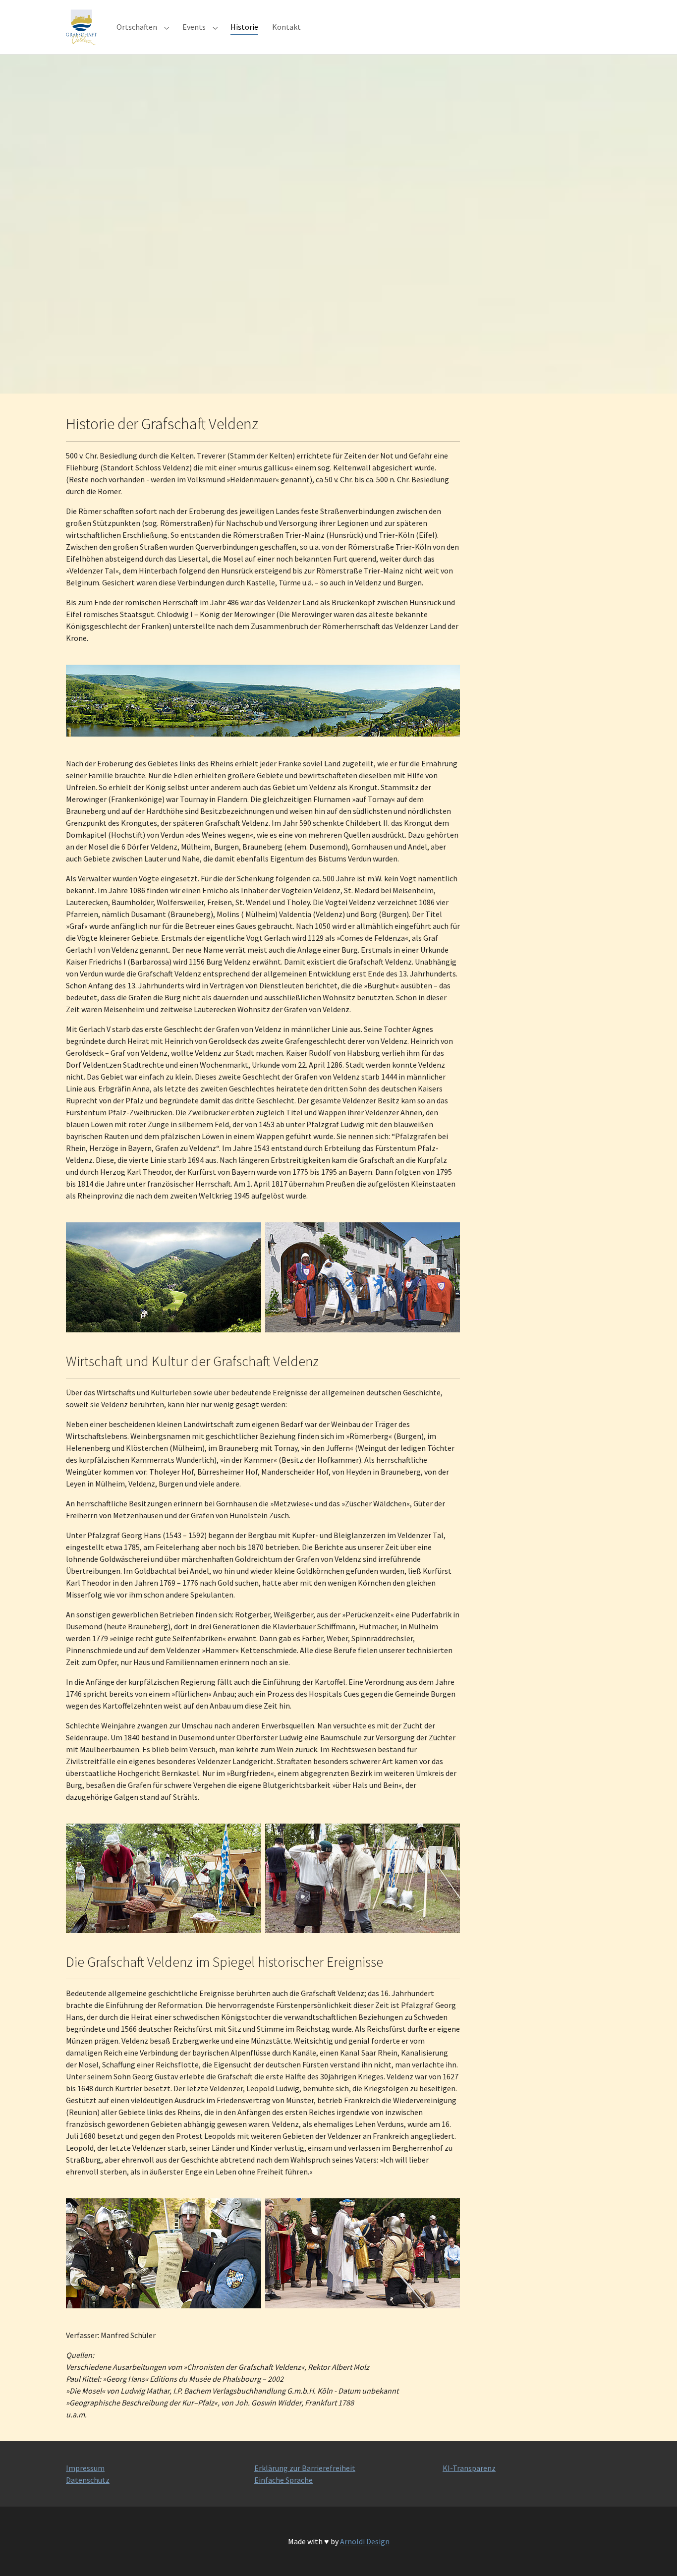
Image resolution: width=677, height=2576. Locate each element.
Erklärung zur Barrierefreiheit (305, 2468)
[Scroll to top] (655, 2554)
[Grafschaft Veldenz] (81, 27)
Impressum (85, 2468)
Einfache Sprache (283, 2480)
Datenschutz (88, 2480)
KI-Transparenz (469, 2468)
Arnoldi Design (365, 2541)
